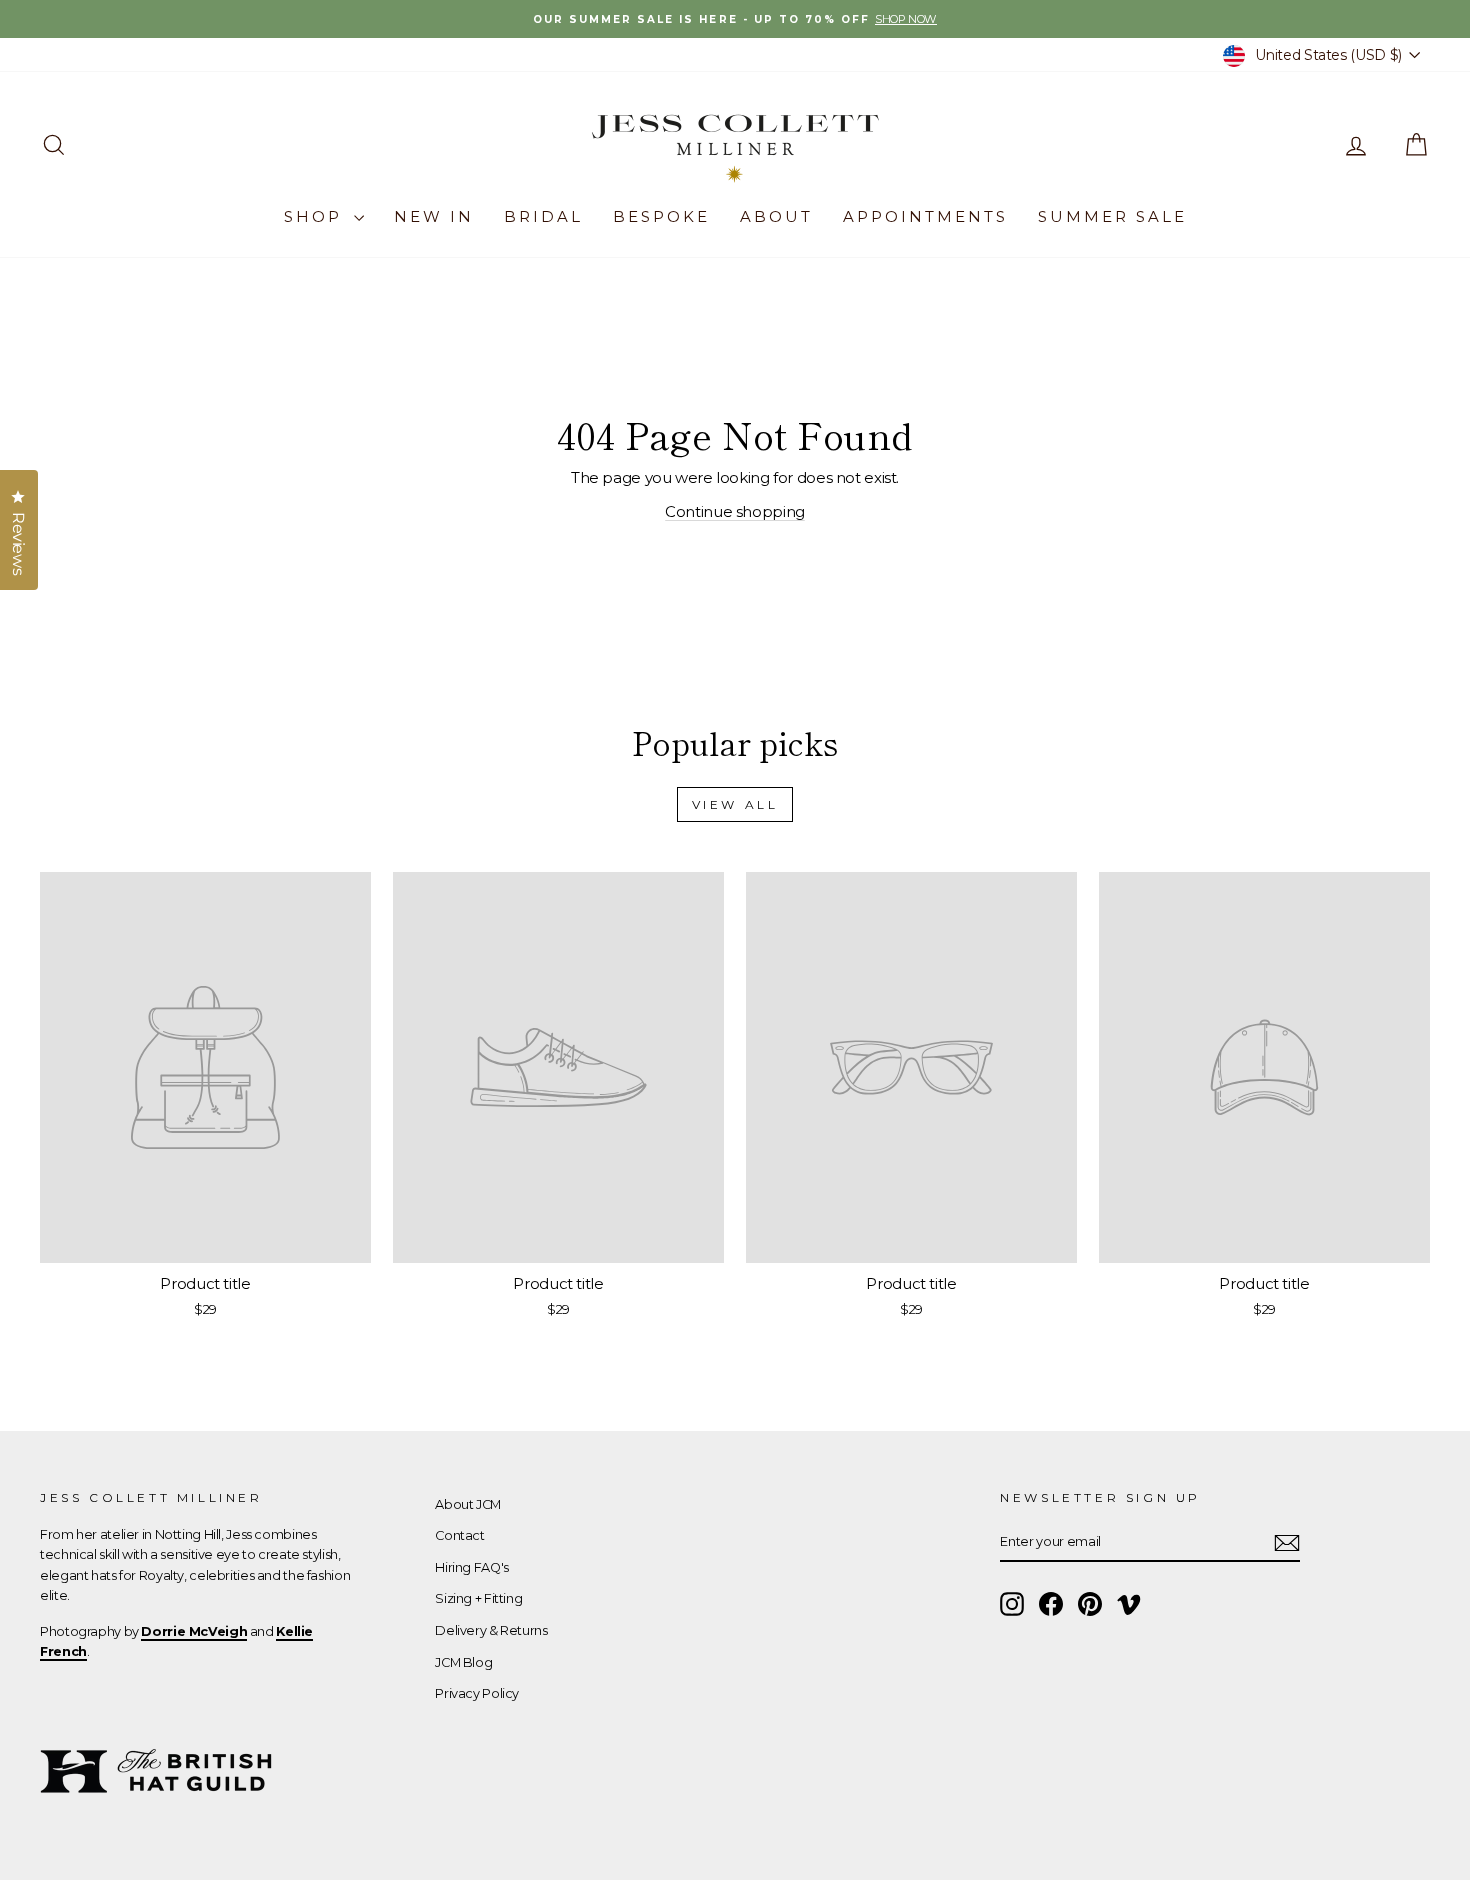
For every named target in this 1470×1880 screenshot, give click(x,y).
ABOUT (776, 216)
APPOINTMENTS (925, 216)
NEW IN (434, 216)
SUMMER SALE (1112, 216)
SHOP (316, 216)
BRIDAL (543, 216)
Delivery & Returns (491, 1630)
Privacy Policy (477, 1693)
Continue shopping (735, 511)
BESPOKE (661, 216)
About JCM (468, 1504)
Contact (459, 1535)
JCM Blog (463, 1662)
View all (735, 804)
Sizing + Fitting (478, 1598)
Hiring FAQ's (472, 1567)
